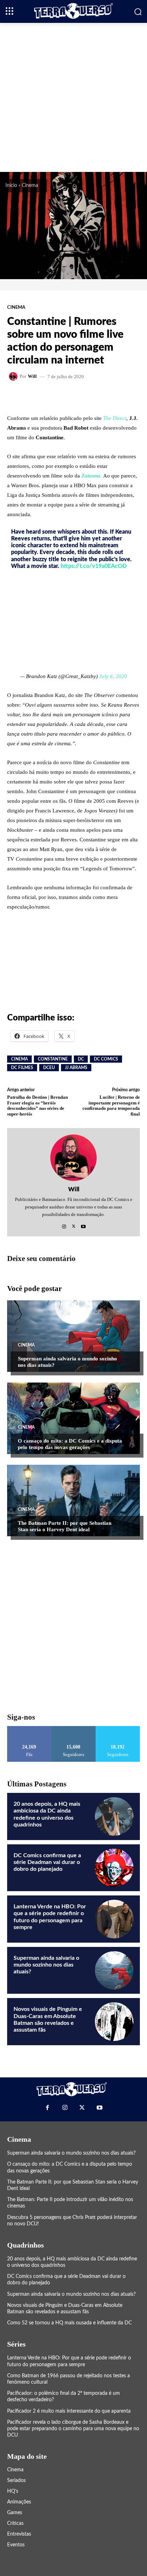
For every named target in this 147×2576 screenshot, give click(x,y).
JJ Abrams (76, 1068)
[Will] (14, 376)
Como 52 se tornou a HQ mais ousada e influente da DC (69, 2323)
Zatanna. (92, 476)
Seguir (74, 1729)
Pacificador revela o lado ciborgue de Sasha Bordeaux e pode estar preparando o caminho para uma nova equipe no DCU (73, 2429)
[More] (94, 397)
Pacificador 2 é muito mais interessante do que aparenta (69, 2411)
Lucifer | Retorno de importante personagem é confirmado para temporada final (111, 1106)
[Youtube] (83, 1225)
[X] (74, 1225)
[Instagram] (64, 1225)
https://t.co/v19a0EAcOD (94, 566)
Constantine (53, 1059)
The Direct (115, 418)
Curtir (29, 1729)
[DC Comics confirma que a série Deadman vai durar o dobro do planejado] (114, 1868)
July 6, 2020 (113, 676)
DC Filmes (22, 1068)
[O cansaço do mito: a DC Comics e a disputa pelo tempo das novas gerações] (73, 1418)
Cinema (30, 186)
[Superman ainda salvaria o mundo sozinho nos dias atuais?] (73, 1336)
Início (11, 186)
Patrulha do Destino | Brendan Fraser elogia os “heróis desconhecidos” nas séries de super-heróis (37, 1106)
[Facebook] (47, 2107)
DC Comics (106, 1059)
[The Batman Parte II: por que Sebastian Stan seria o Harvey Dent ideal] (73, 1500)
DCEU (49, 1068)
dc (81, 1059)
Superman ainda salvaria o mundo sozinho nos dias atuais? (46, 1965)
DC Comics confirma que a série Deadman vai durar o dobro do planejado (47, 1862)
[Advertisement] (73, 97)
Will (32, 376)
